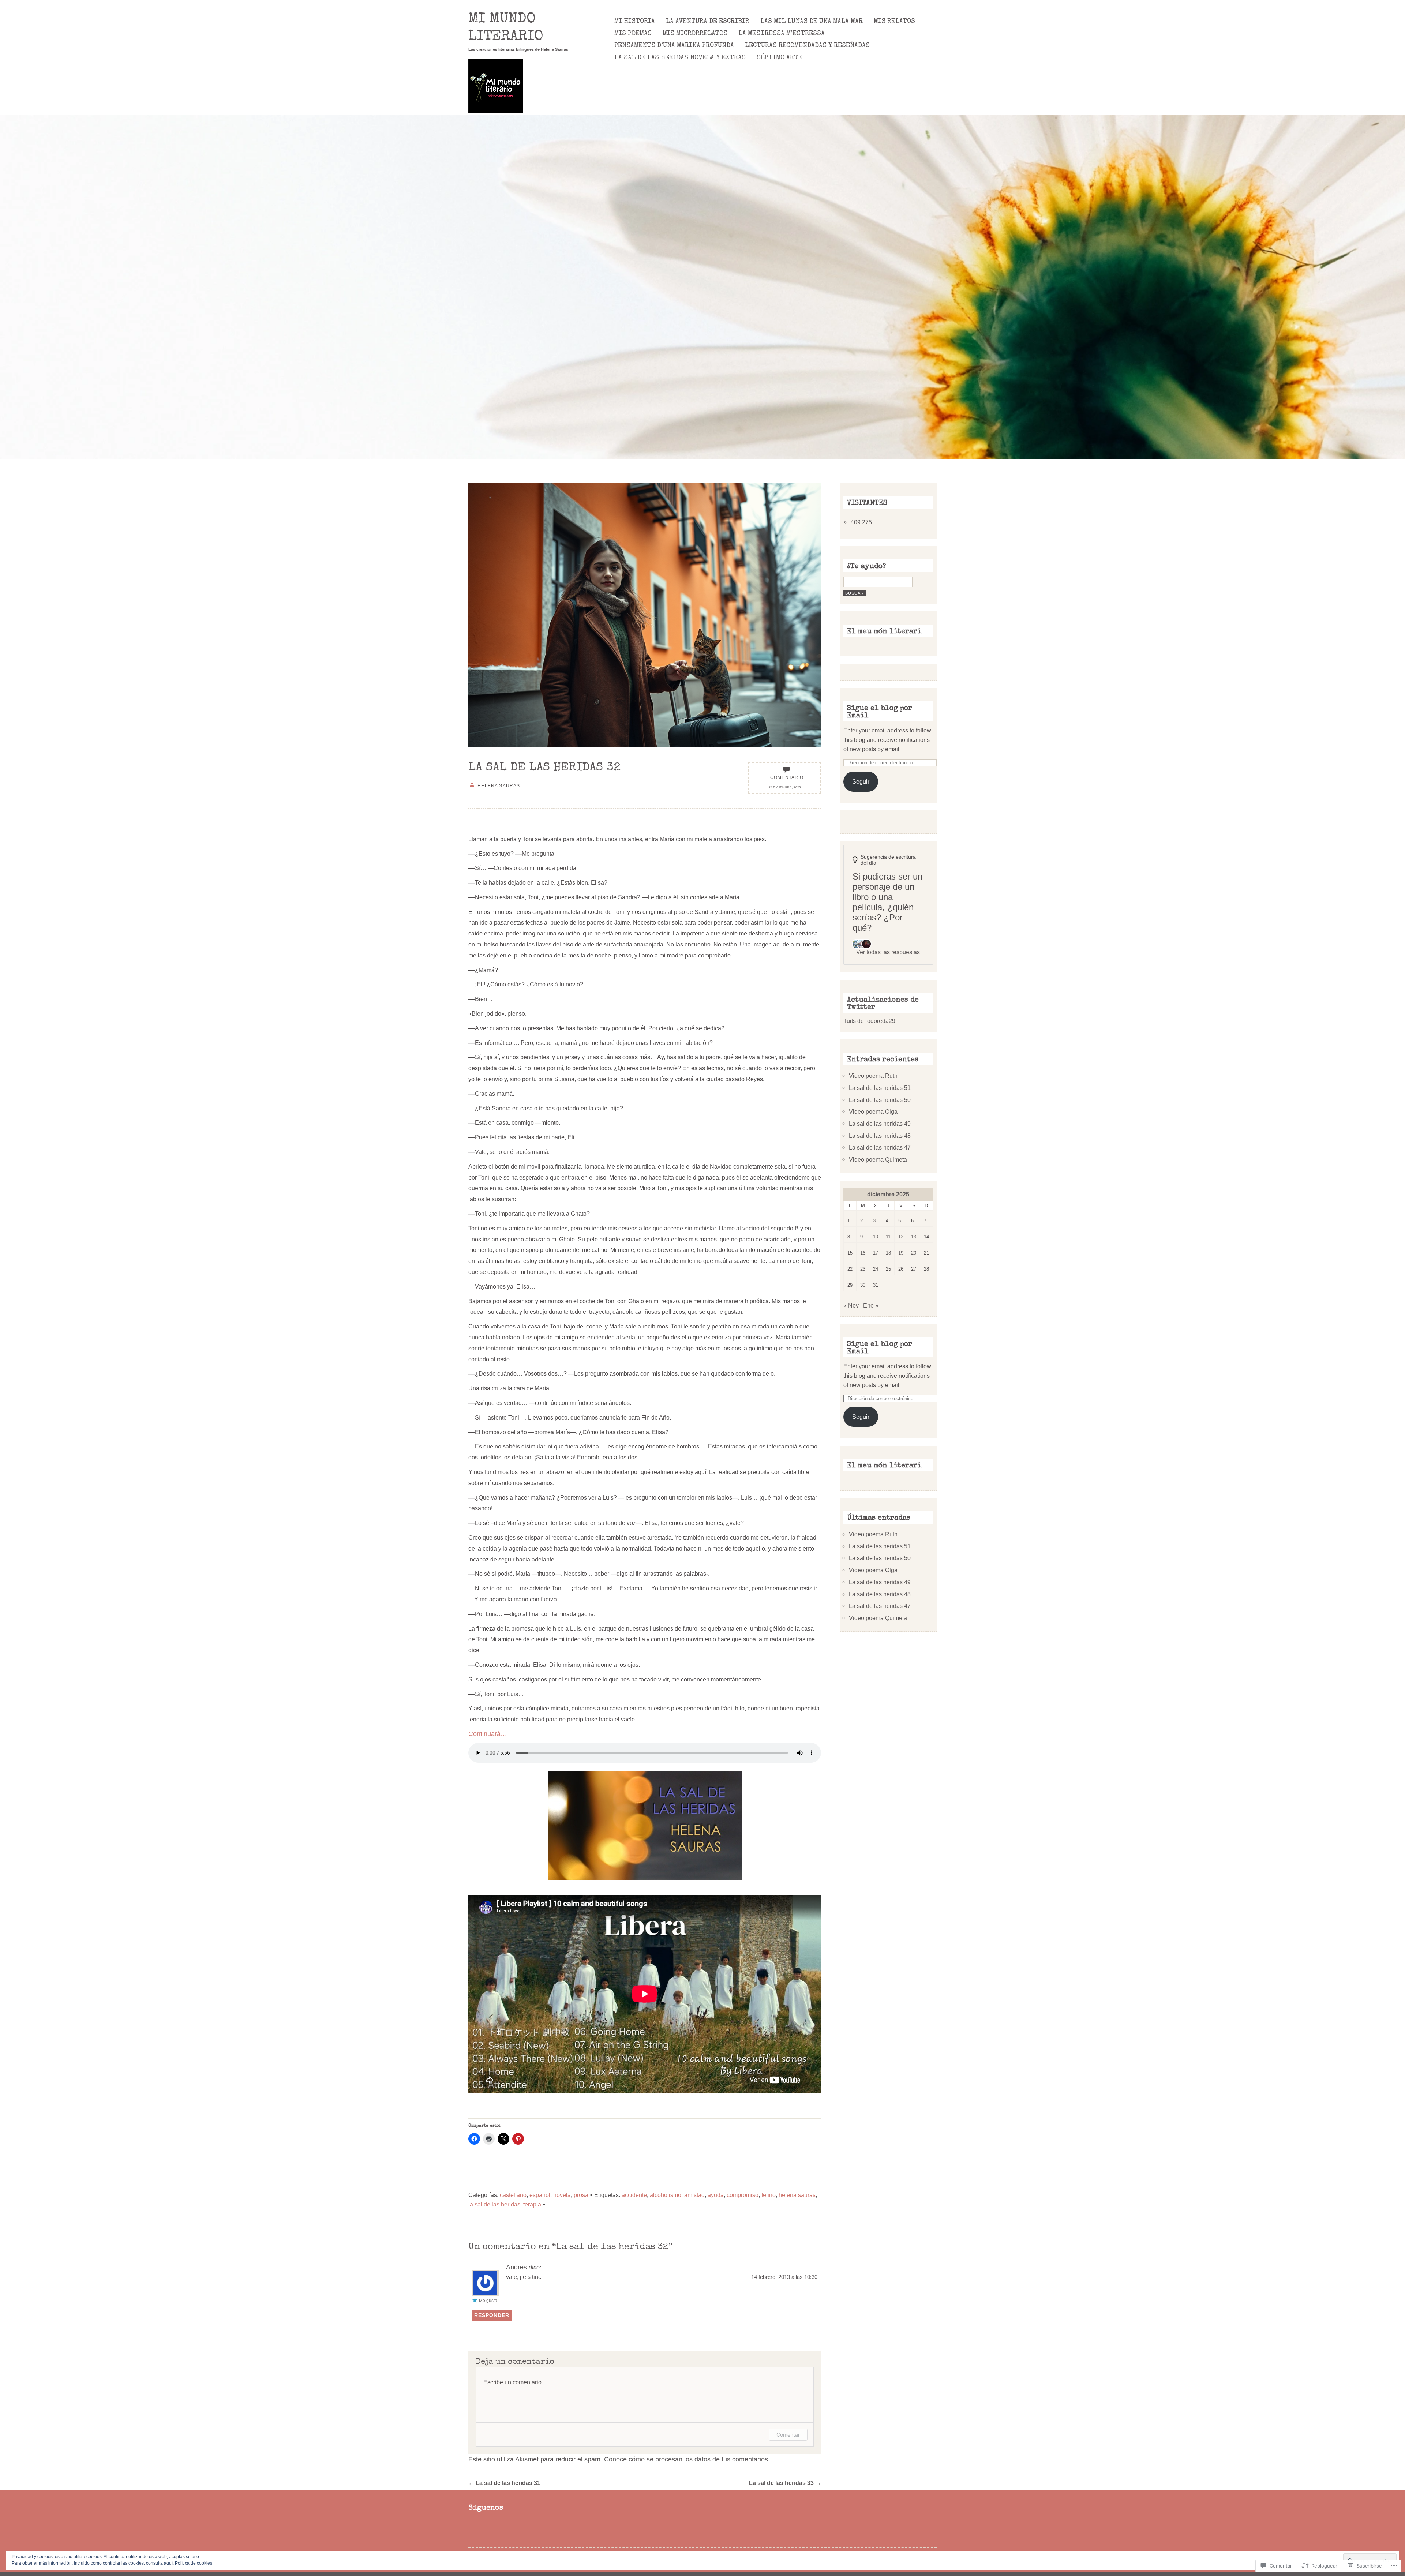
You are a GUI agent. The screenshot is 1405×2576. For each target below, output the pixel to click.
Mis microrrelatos (695, 34)
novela (562, 2195)
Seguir (861, 781)
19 (901, 1253)
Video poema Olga (873, 1111)
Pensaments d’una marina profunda (674, 46)
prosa (581, 2195)
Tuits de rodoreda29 (869, 1021)
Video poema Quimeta (878, 1159)
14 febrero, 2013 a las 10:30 (784, 2277)
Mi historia (635, 22)
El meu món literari (884, 632)
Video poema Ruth (873, 1076)
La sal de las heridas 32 (544, 768)
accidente (634, 2195)
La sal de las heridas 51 (880, 1088)
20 (914, 1253)
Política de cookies (194, 2563)
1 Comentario (784, 777)
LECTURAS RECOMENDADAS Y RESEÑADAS (807, 46)
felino (769, 2195)
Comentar (788, 2435)
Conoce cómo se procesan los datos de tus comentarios (686, 2459)
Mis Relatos (894, 22)
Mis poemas (633, 34)
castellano (513, 2195)
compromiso (743, 2195)
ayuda (716, 2195)
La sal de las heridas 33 (785, 2483)
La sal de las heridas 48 (880, 1136)
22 (850, 1269)
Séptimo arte (780, 58)
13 (914, 1237)
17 (876, 1253)
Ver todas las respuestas (888, 952)
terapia (532, 2204)
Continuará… (488, 1734)
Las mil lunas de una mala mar (812, 22)
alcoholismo (666, 2195)
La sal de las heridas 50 (880, 1100)
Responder (492, 2315)
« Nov (851, 1305)
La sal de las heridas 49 (880, 1124)
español (540, 2195)
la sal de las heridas (494, 2204)
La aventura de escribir (708, 22)
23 (863, 1269)
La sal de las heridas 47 (880, 1147)
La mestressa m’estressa (782, 34)
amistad (694, 2195)
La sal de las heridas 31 (504, 2483)
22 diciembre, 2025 (785, 788)
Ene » (871, 1305)
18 (888, 1253)
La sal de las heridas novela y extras (680, 58)
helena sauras (797, 2195)
